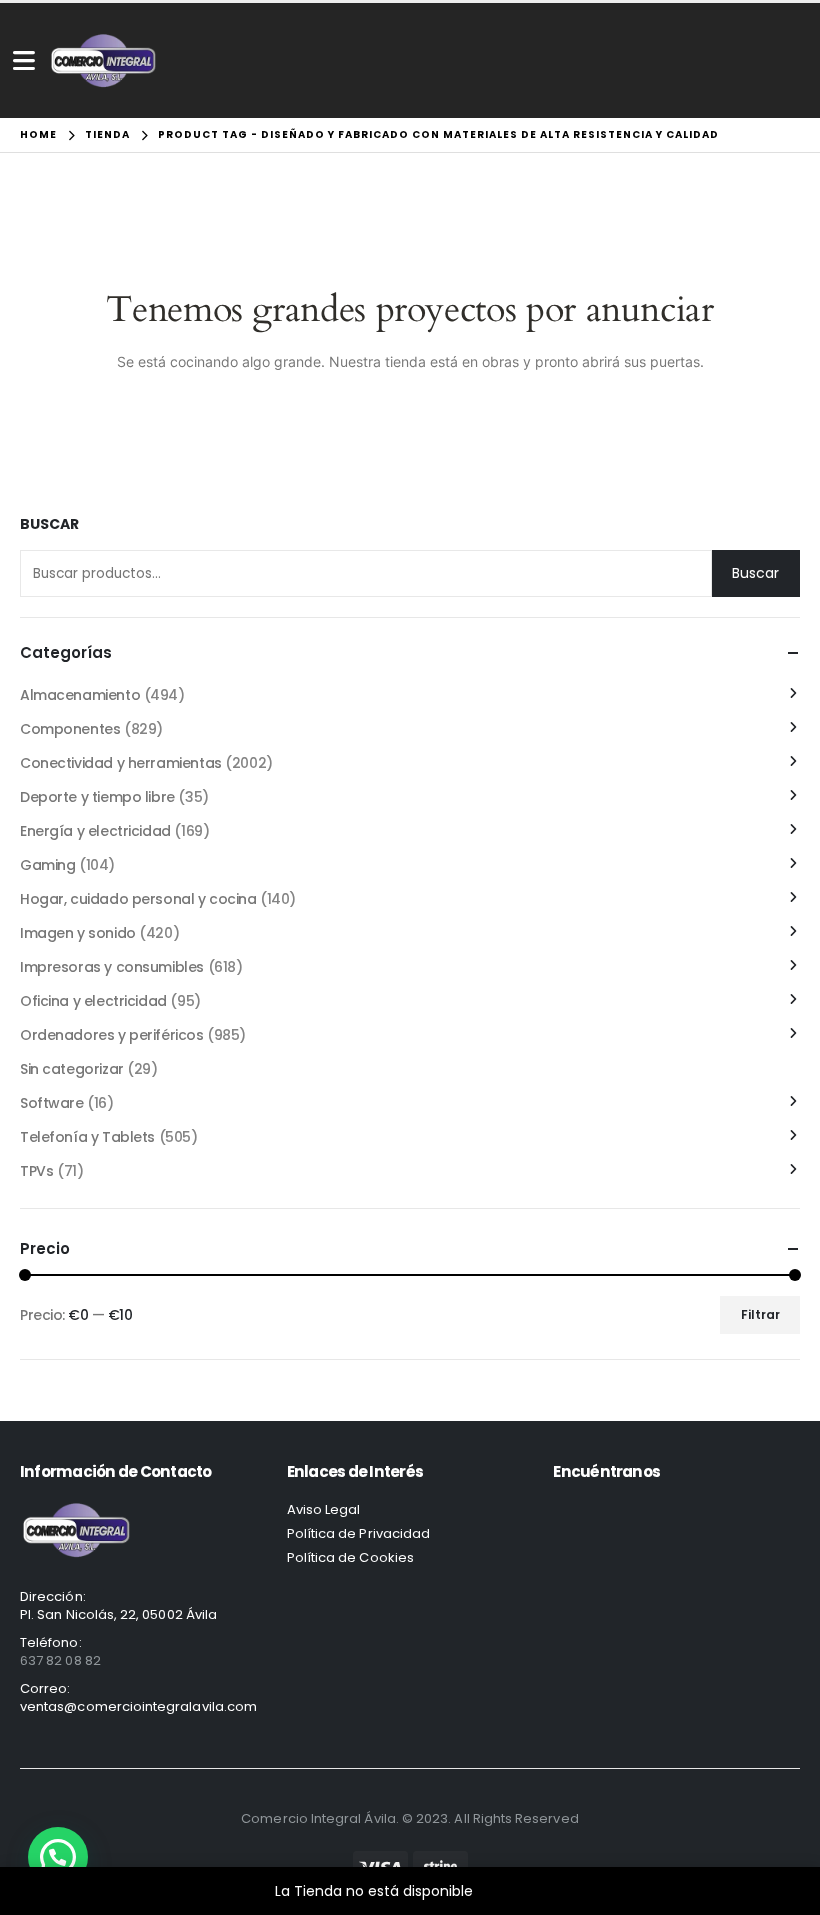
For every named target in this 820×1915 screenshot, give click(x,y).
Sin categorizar (72, 1069)
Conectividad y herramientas (121, 763)
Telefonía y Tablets (87, 1137)
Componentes (70, 729)
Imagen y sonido (78, 933)
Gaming (47, 865)
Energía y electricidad (95, 831)
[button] (58, 1857)
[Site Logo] (103, 60)
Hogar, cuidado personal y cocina (138, 899)
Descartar (511, 1891)
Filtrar (760, 1314)
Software (52, 1103)
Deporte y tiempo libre (97, 797)
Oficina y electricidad (93, 1001)
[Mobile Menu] (24, 60)
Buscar (49, 524)
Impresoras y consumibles (112, 967)
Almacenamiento (80, 695)
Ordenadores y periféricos (112, 1035)
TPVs (36, 1171)
